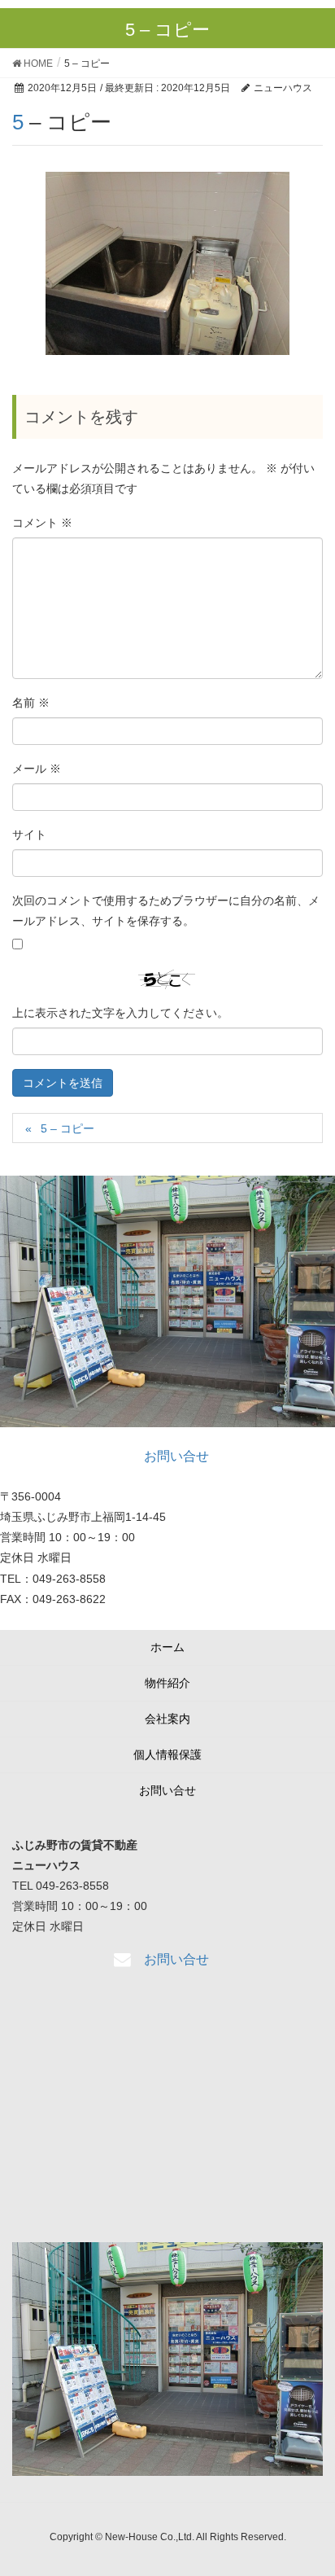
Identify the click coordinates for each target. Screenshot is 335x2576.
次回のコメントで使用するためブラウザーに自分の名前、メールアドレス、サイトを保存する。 (166, 911)
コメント (42, 523)
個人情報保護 (167, 1755)
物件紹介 (167, 1683)
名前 (31, 703)
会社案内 (167, 1719)
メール (37, 769)
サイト (29, 835)
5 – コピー (67, 1128)
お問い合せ (167, 1790)
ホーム (167, 1647)
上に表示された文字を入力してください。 (120, 1013)
